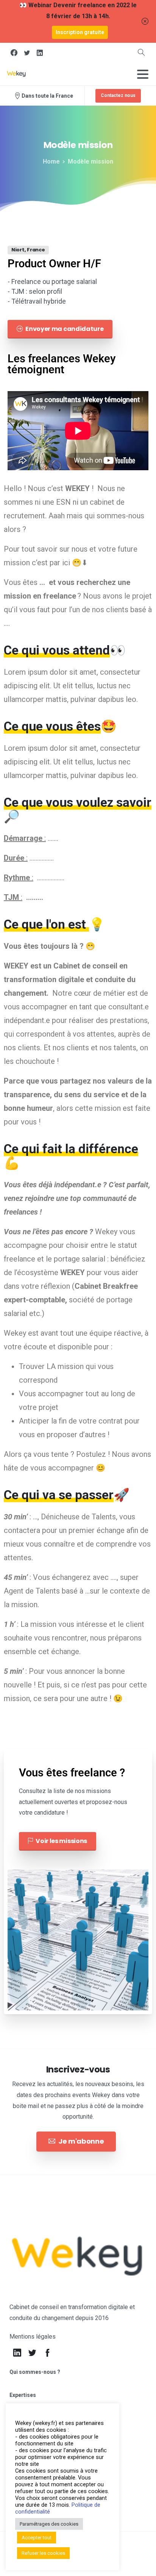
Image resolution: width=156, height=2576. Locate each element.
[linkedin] (40, 53)
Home (51, 161)
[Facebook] (14, 53)
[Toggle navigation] (143, 74)
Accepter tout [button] (37, 2538)
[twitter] (27, 53)
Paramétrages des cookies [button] (49, 2524)
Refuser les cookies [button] (43, 2553)
